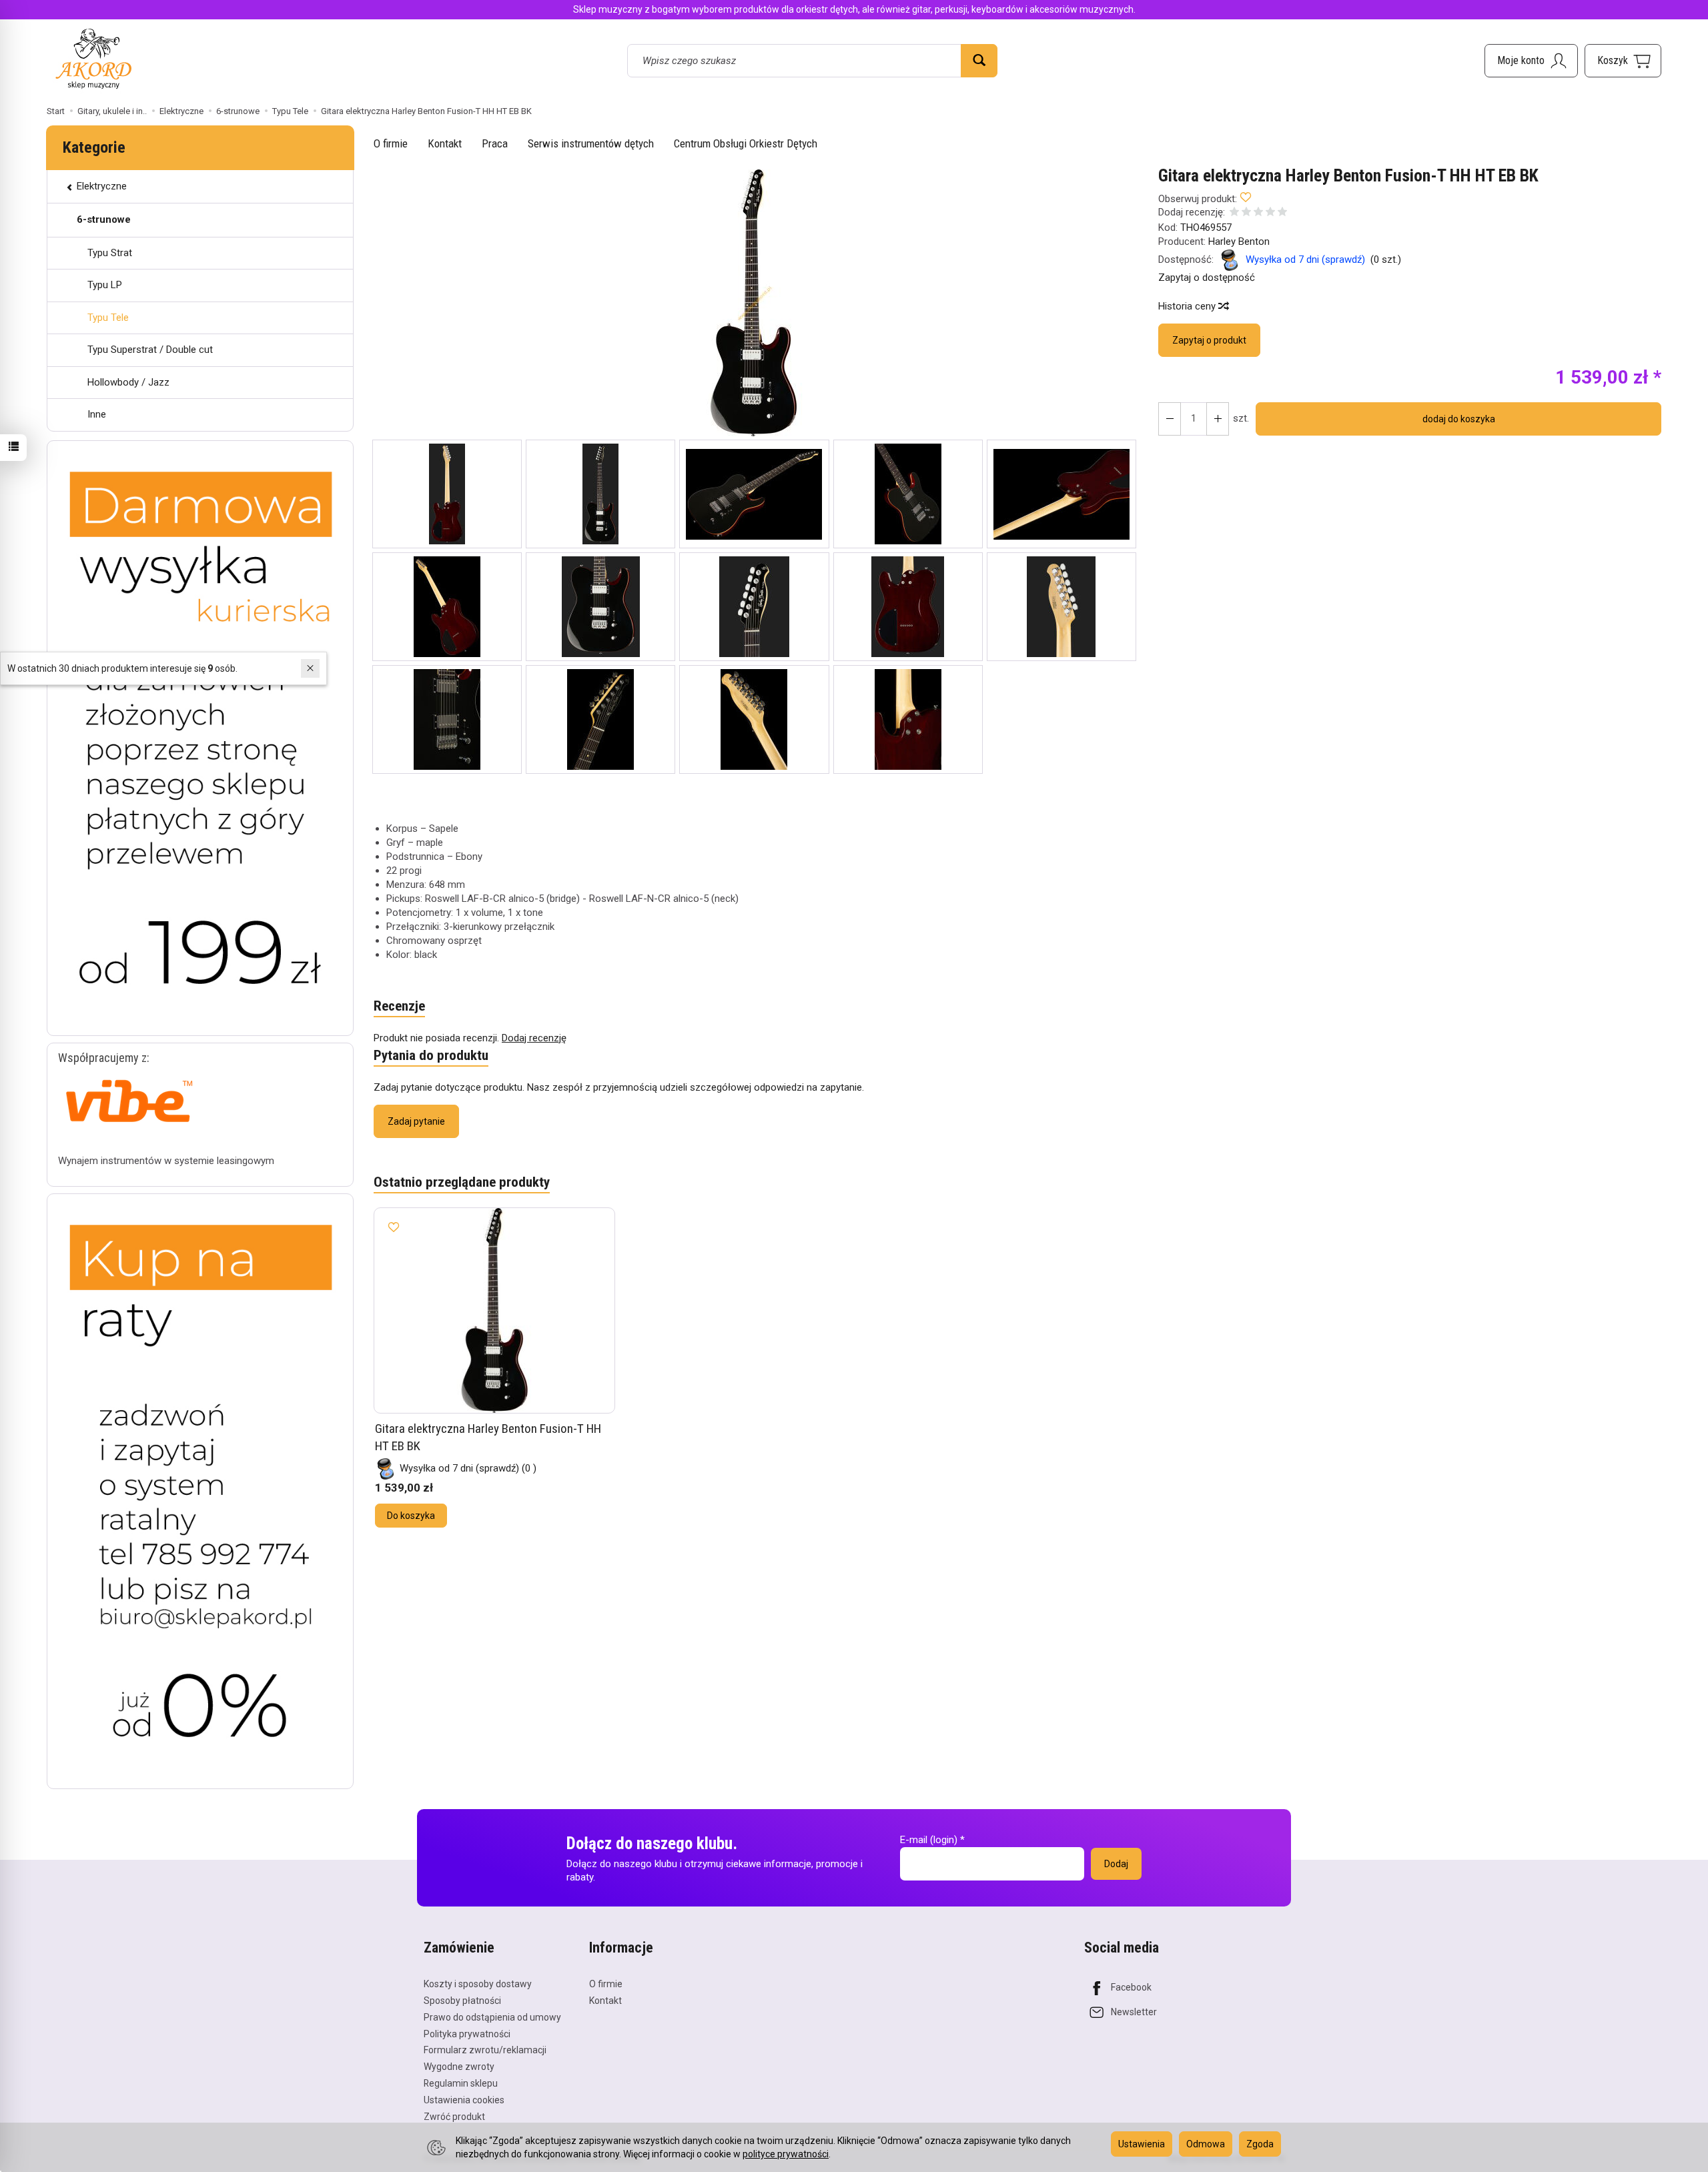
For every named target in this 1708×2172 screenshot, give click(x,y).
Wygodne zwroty (459, 2067)
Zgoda (1260, 2144)
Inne (97, 414)
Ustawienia (1142, 2144)
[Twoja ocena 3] (1258, 213)
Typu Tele (108, 318)
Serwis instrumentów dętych (591, 143)
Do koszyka (411, 1516)
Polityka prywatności (467, 2034)
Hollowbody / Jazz (128, 382)
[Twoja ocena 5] (1282, 213)
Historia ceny (1188, 306)
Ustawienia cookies (464, 2100)
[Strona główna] (93, 58)
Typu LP (105, 285)
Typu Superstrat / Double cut (150, 350)
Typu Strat (110, 253)
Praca (495, 143)
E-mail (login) (929, 1840)
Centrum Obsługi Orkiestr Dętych (746, 143)
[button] (754, 303)
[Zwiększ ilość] (1170, 419)
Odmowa (1206, 2144)
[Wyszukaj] (979, 61)
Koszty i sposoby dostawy (478, 1984)
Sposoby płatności (462, 2001)
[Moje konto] (1531, 61)
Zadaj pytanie (416, 1121)
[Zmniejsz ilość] (1218, 419)
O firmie (391, 143)
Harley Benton (1239, 241)
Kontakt (445, 143)
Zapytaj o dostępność (1207, 278)
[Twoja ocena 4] (1270, 213)
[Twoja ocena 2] (1246, 213)
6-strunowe (104, 219)
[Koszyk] (1623, 61)
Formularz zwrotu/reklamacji (485, 2050)
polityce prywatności (786, 2154)
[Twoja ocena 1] (1234, 213)
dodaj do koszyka (1459, 419)
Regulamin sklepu (461, 2083)
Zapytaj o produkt (1209, 340)
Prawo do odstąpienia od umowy (492, 2017)
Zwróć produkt (454, 2117)
